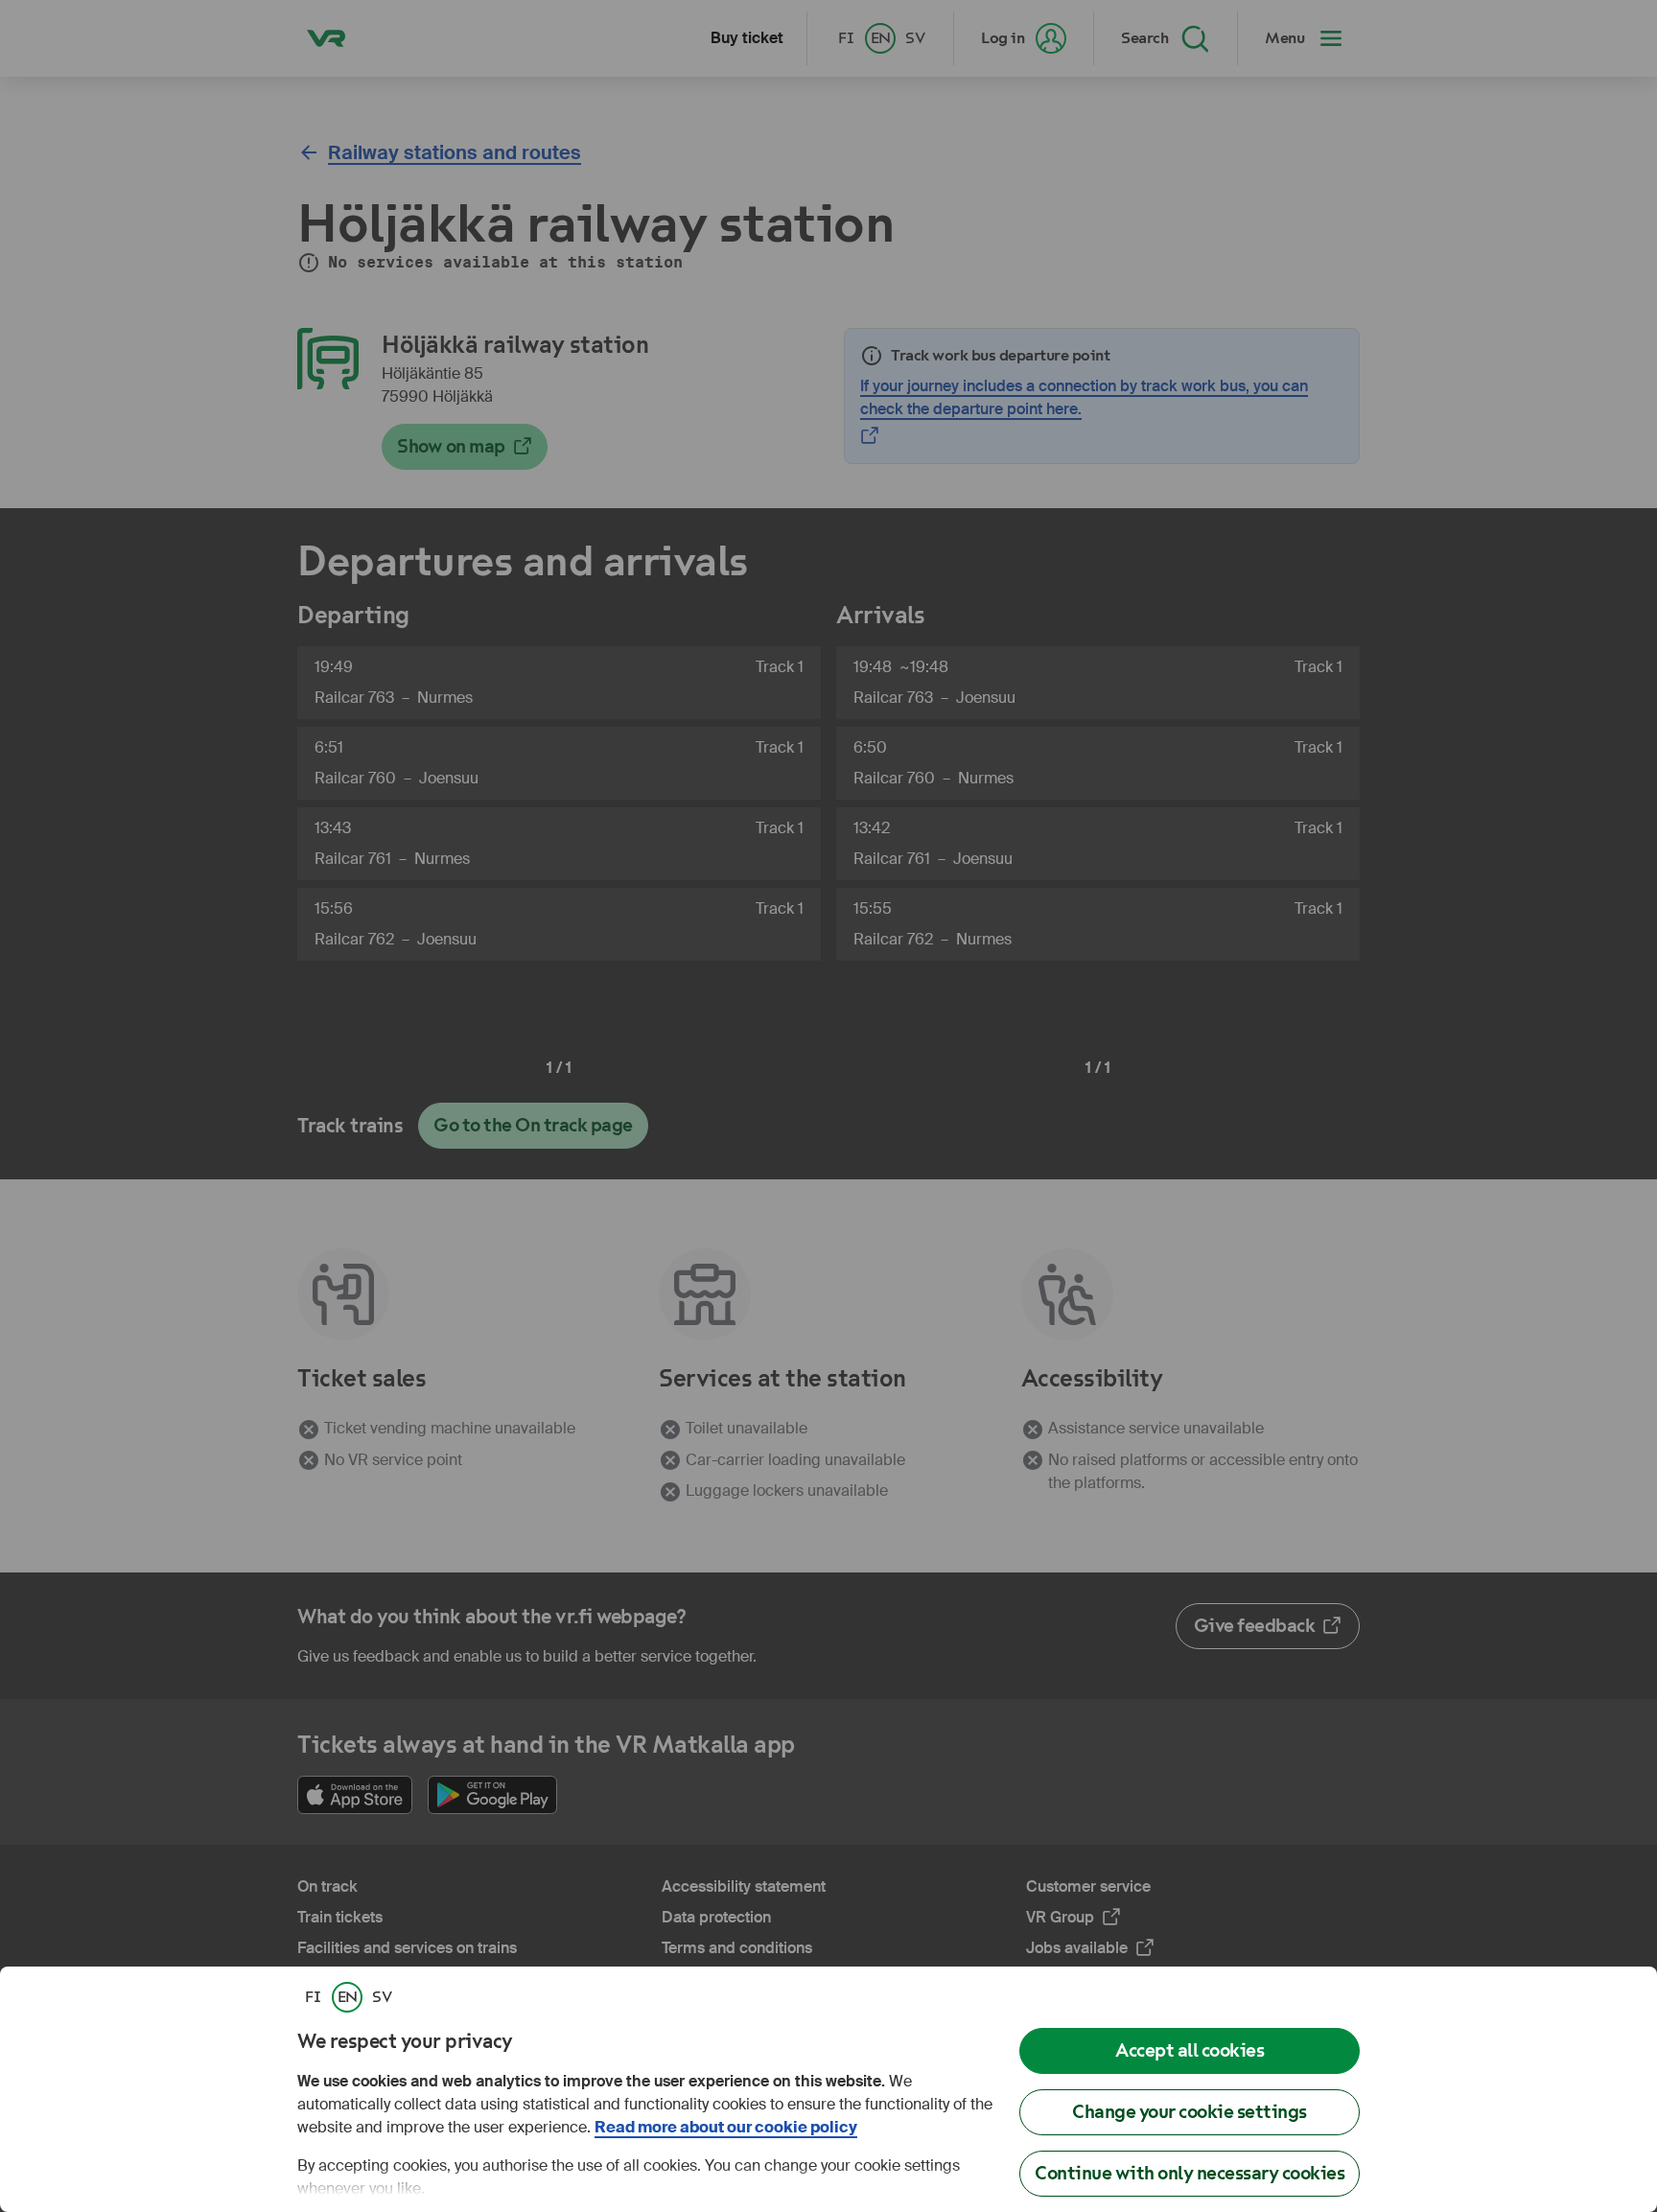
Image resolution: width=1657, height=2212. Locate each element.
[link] (313, 1997)
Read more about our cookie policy (726, 2127)
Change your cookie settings (1190, 2112)
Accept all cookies (1190, 2050)
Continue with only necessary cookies (1190, 2173)
